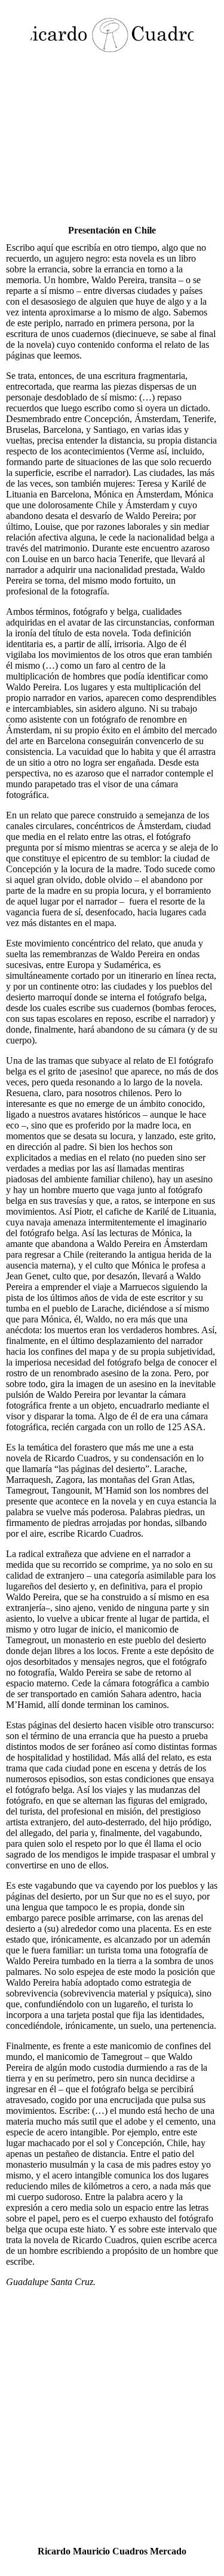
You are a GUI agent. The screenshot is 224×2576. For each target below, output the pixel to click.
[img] (112, 34)
